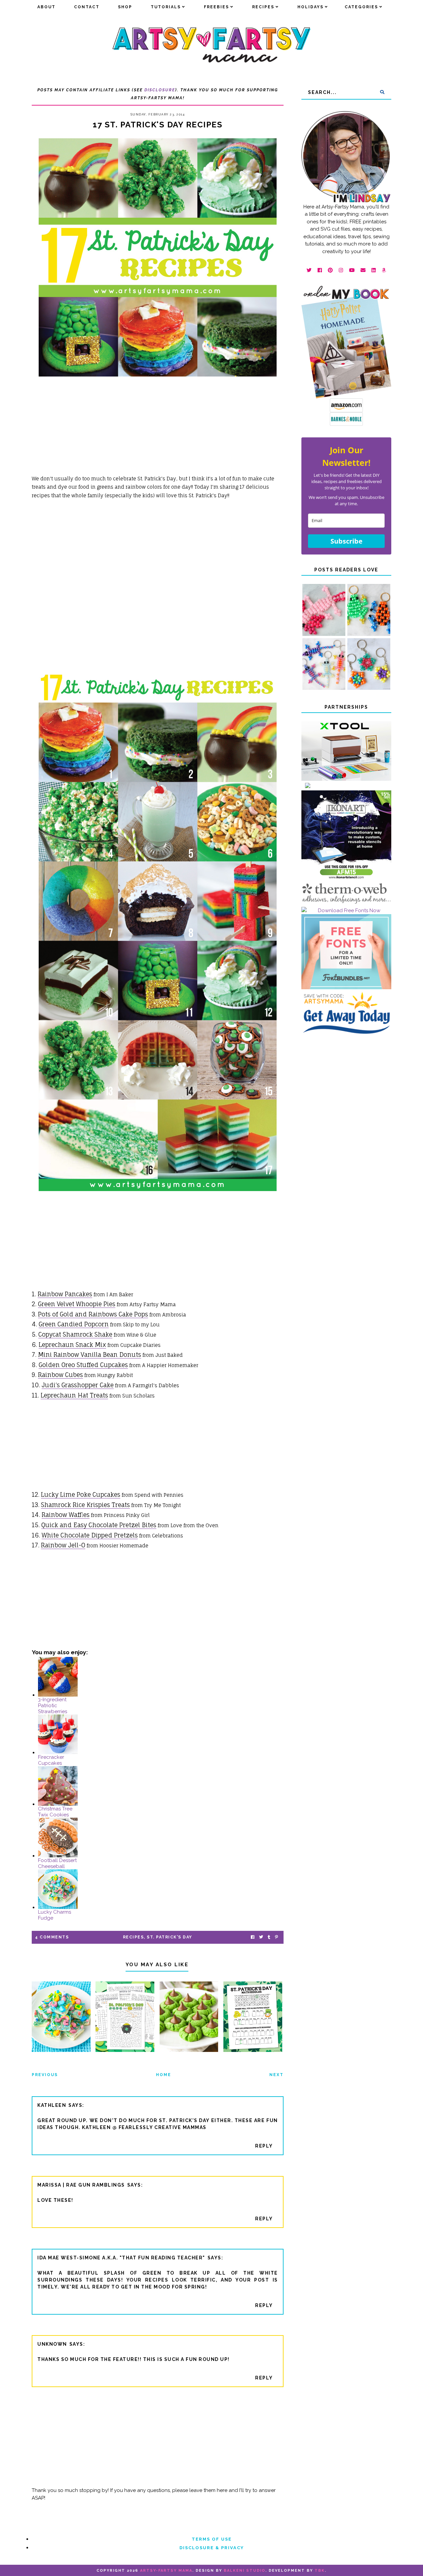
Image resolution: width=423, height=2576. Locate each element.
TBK (320, 2571)
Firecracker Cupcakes (51, 1760)
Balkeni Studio (245, 2571)
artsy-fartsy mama (166, 2571)
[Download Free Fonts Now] (346, 910)
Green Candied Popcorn (74, 1324)
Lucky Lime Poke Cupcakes (81, 1494)
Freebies (216, 7)
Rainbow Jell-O (63, 1545)
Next (276, 2075)
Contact (87, 7)
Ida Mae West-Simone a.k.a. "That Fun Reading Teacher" (121, 2258)
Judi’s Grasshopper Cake (78, 1385)
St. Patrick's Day (170, 1937)
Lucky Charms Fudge (55, 1915)
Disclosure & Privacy (212, 2548)
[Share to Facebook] (253, 1937)
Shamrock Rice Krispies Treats (85, 1505)
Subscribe (346, 541)
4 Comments (52, 1937)
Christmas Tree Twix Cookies (55, 1812)
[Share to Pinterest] (276, 1937)
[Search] (382, 92)
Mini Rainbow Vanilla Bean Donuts (90, 1355)
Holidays (310, 7)
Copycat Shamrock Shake (75, 1334)
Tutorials (166, 7)
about (46, 7)
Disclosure (160, 90)
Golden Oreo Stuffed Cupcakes (83, 1365)
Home (164, 2075)
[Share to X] (261, 1937)
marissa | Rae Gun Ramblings (81, 2185)
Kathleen (52, 2105)
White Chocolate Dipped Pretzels (90, 1535)
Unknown (52, 2344)
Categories (361, 7)
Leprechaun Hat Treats (74, 1395)
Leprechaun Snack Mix (72, 1345)
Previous (45, 2075)
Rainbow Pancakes (65, 1294)
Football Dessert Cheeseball (57, 1863)
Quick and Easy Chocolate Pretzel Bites (99, 1525)
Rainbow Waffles (66, 1515)
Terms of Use (212, 2539)
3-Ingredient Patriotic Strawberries (53, 1706)
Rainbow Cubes (60, 1375)
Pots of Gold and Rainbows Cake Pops (93, 1314)
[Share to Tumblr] (269, 1937)
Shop (125, 7)
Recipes (263, 7)
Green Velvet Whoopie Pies (77, 1304)
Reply (264, 2146)
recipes (134, 1937)
